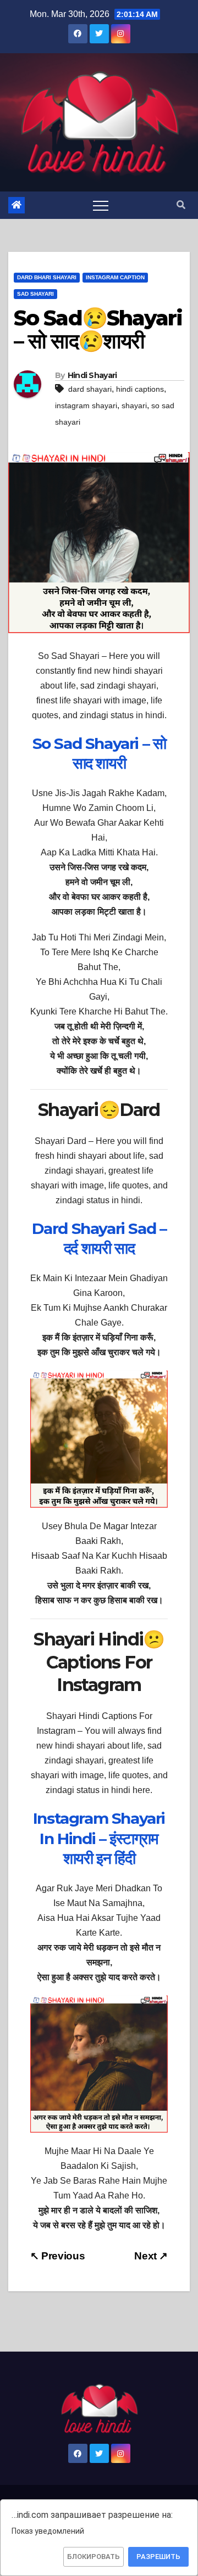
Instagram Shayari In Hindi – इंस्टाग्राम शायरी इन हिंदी (99, 1838)
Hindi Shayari (92, 375)
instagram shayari (86, 405)
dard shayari (90, 389)
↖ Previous (57, 2256)
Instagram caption (115, 277)
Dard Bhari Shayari (47, 277)
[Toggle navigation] (101, 205)
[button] (181, 205)
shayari (134, 405)
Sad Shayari (35, 294)
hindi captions (140, 389)
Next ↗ (151, 2256)
